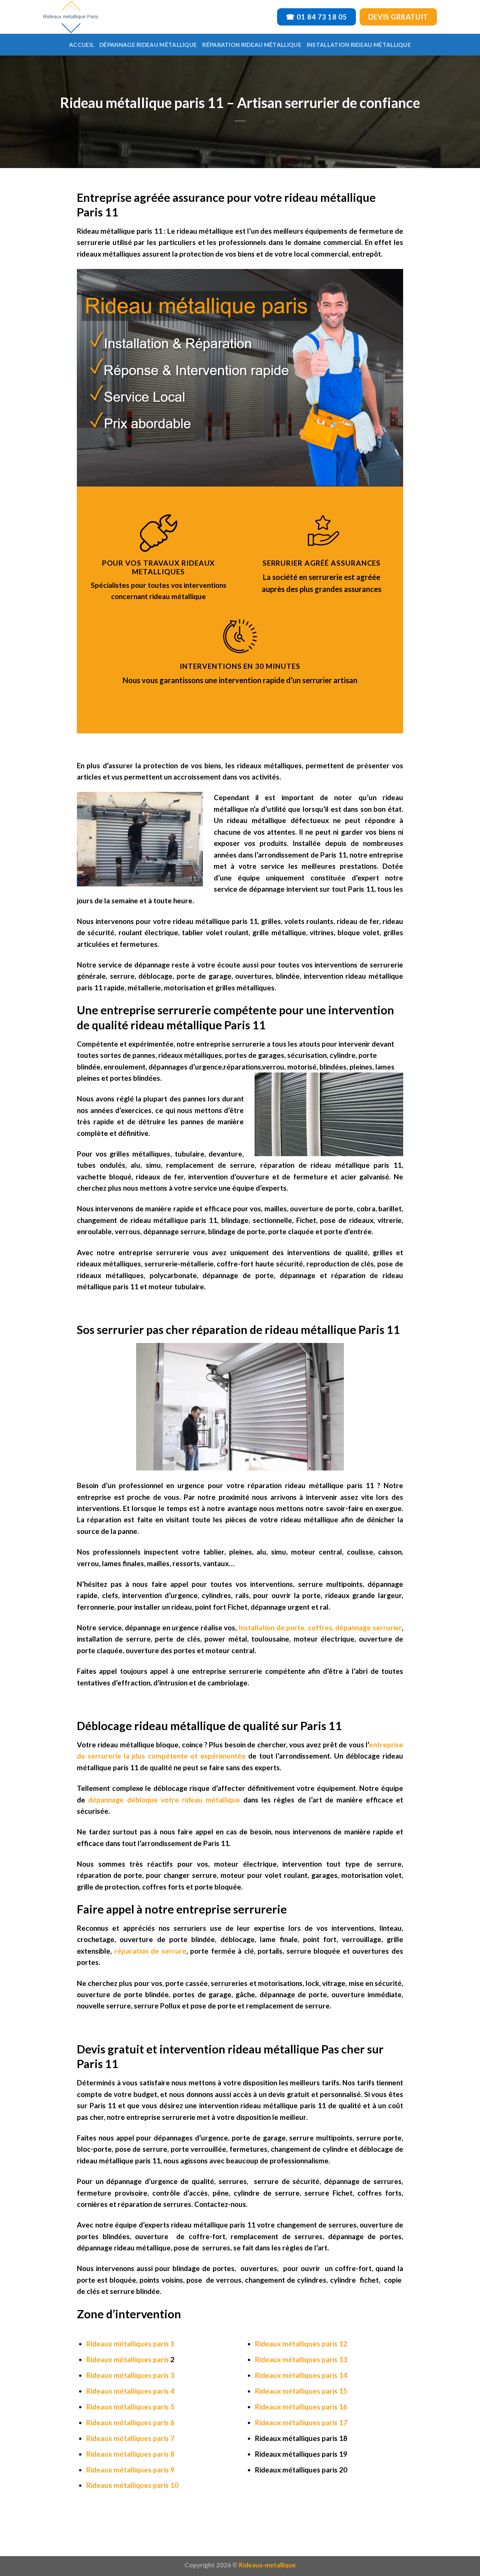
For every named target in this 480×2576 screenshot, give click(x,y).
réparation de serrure (150, 1951)
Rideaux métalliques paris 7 (130, 2438)
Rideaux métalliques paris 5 (130, 2407)
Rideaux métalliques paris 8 (130, 2454)
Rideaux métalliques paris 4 (130, 2391)
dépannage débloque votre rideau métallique (163, 1800)
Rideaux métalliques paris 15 (301, 2391)
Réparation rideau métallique (252, 45)
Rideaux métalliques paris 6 (130, 2422)
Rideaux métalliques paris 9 (130, 2470)
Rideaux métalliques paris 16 (301, 2407)
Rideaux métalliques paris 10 (132, 2485)
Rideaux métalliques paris (127, 2359)
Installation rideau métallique (359, 45)
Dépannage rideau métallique (148, 45)
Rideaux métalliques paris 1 (130, 2344)
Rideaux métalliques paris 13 (301, 2359)
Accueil (82, 45)
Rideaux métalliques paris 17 (301, 2422)
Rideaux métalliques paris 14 (301, 2375)
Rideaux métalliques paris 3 (130, 2375)
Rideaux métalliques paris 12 (301, 2344)
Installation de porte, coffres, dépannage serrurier (319, 1627)
